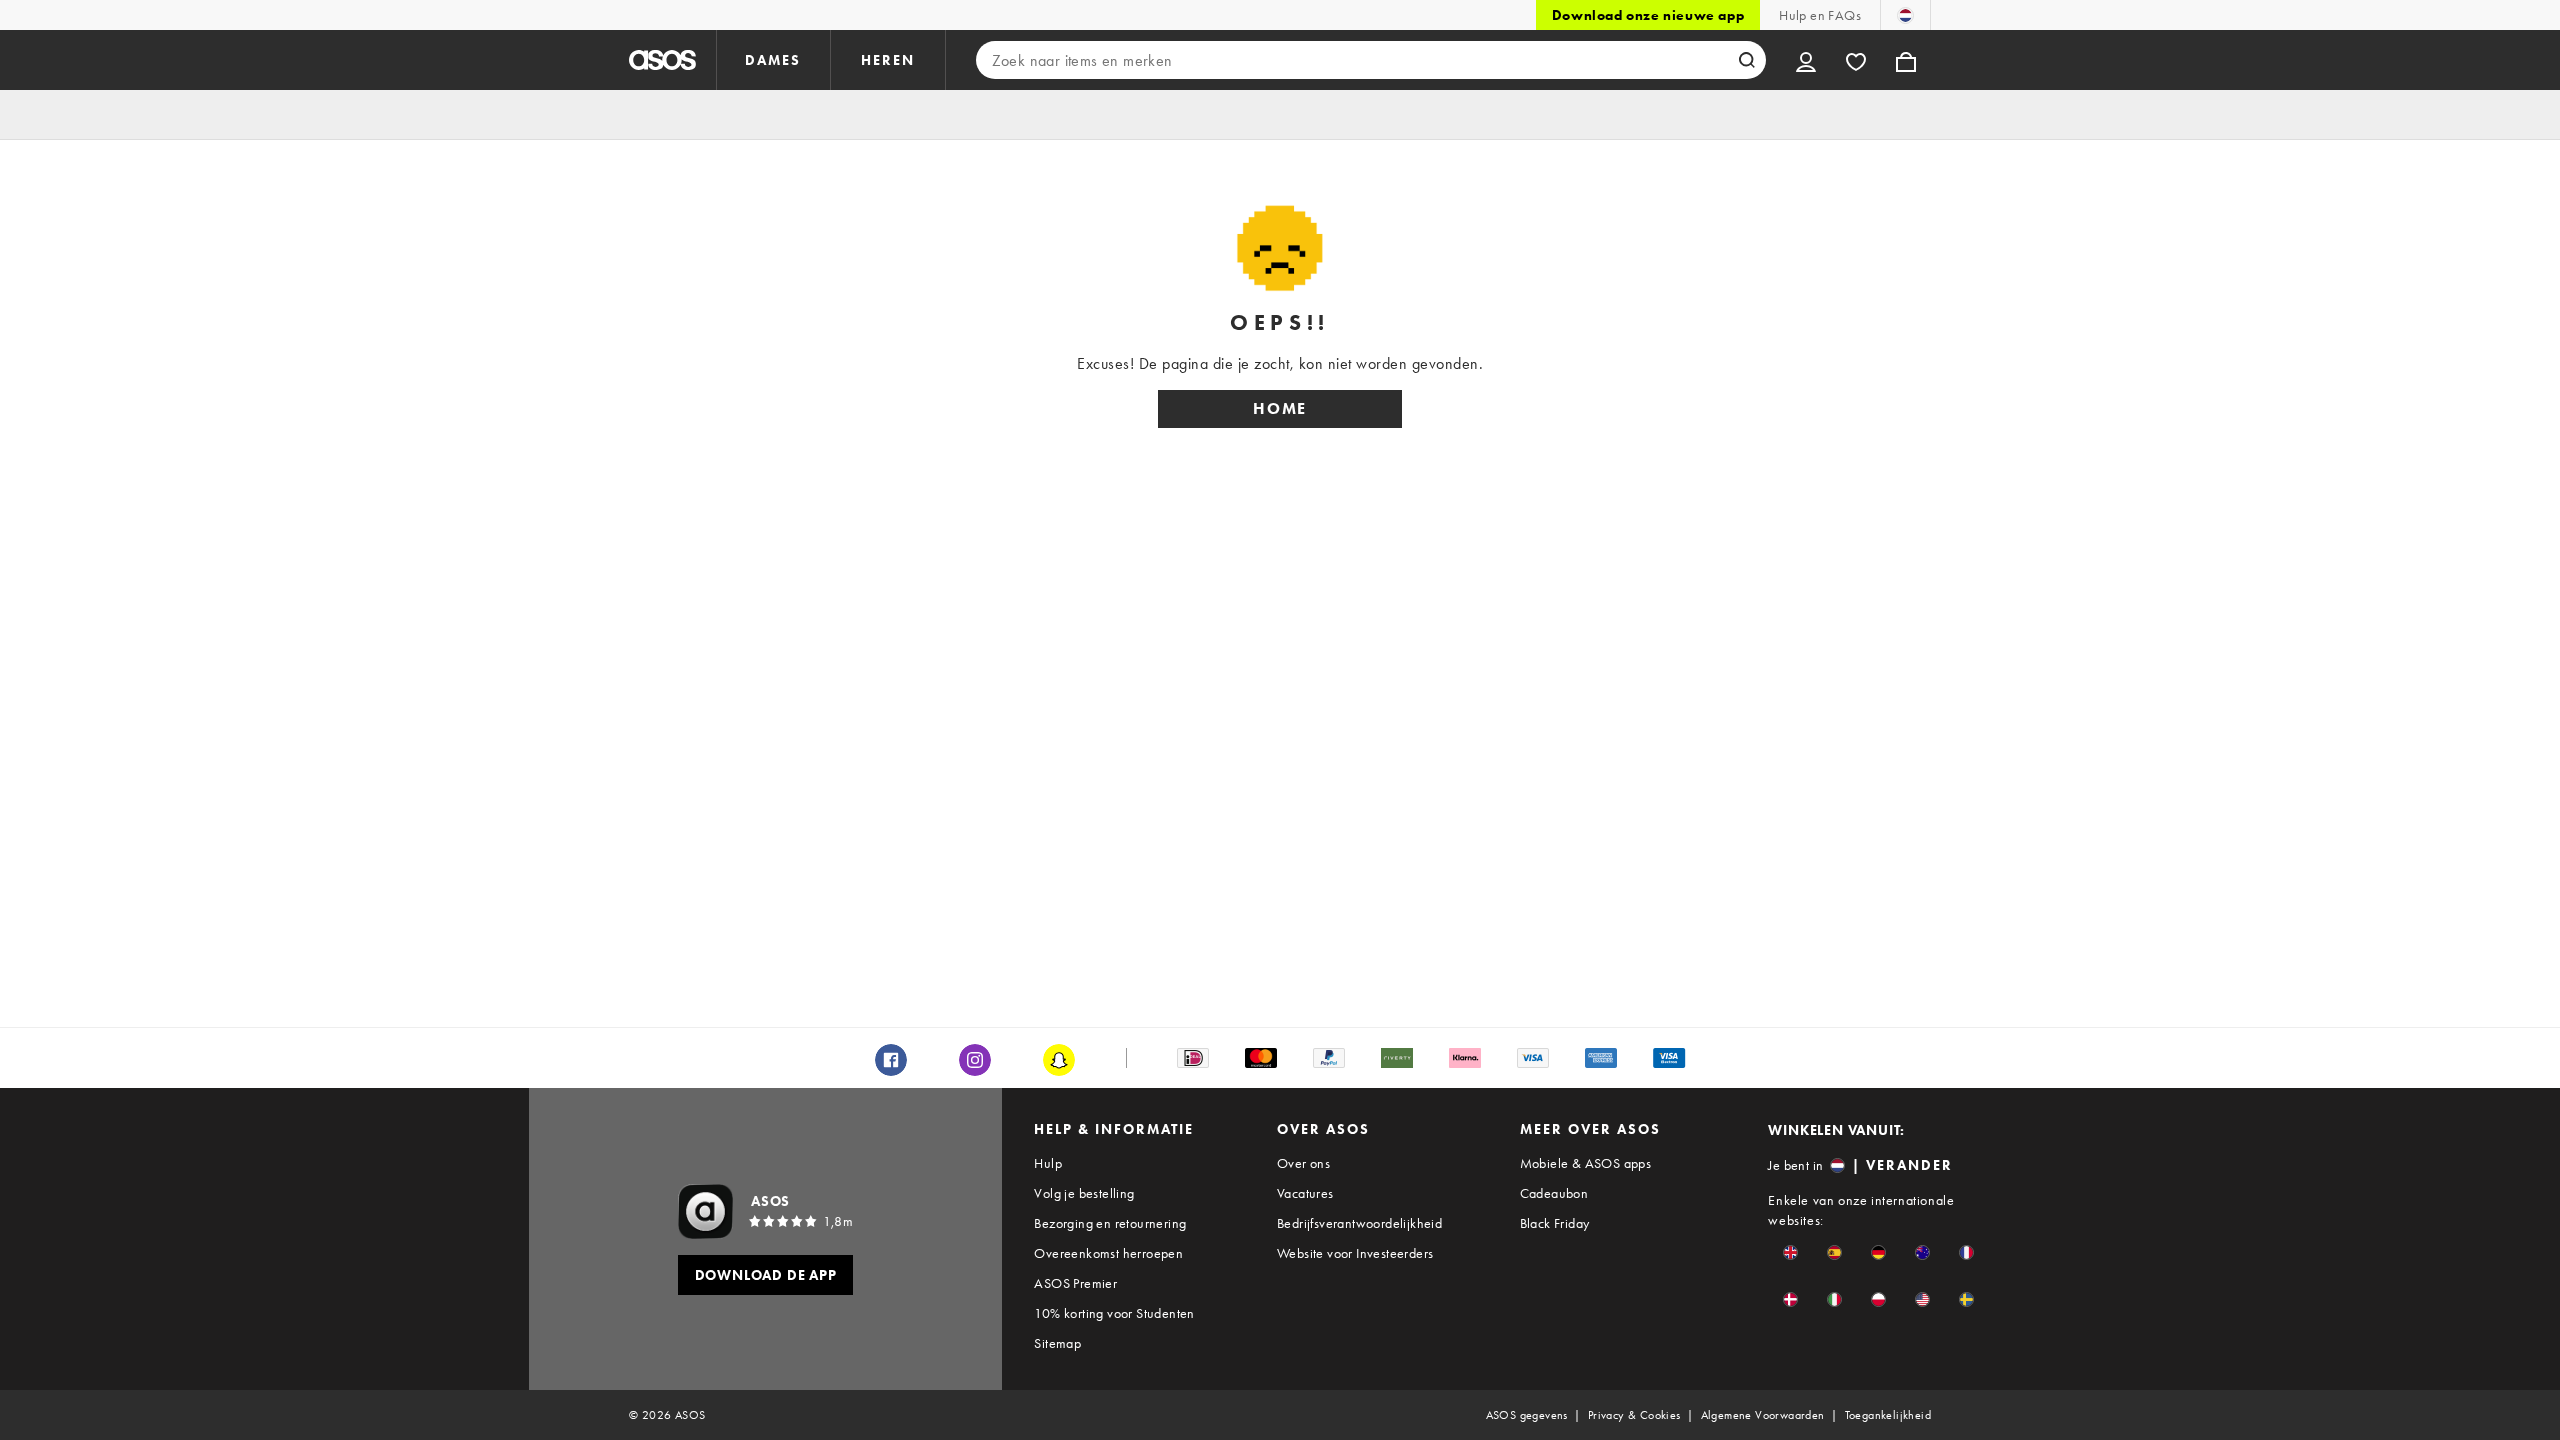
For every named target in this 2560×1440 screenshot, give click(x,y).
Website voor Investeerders (1355, 1253)
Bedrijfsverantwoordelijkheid (1359, 1223)
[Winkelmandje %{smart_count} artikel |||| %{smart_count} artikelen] (1906, 60)
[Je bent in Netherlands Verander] (1905, 15)
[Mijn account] (1806, 60)
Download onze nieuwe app (1648, 15)
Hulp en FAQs (1820, 15)
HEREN (888, 60)
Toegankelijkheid (1888, 1415)
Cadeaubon (1554, 1193)
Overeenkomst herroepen (1108, 1253)
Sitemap (1057, 1343)
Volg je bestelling (1084, 1193)
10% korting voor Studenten (1114, 1313)
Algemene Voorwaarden (1763, 1415)
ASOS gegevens (1527, 1415)
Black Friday (1555, 1223)
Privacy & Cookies (1634, 1415)
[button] (1790, 1252)
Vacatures (1305, 1193)
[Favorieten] (1856, 60)
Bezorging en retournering (1110, 1223)
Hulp (1048, 1163)
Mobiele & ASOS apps (1586, 1163)
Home (1280, 408)
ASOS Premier (1075, 1283)
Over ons (1303, 1163)
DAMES (773, 60)
